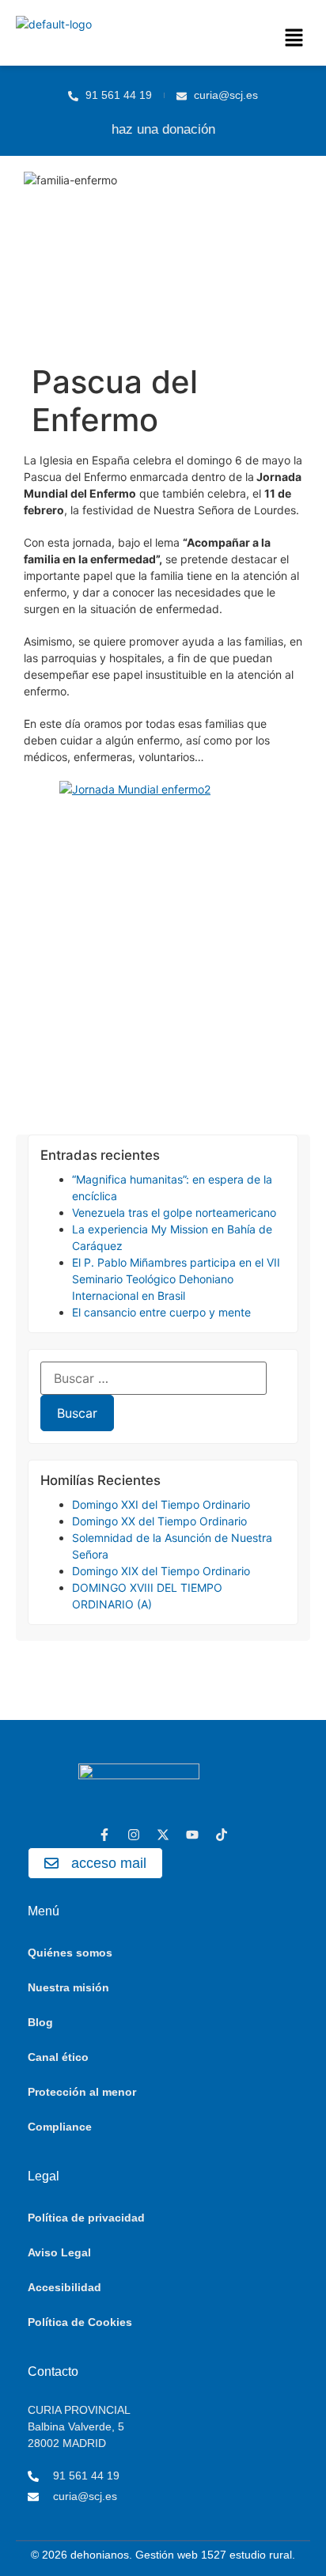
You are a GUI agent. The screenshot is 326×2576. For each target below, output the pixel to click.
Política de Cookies (80, 2322)
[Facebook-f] (104, 1835)
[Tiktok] (222, 1835)
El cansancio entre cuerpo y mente (161, 1312)
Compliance (60, 2127)
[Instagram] (134, 1835)
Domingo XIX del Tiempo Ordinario (161, 1571)
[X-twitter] (163, 1835)
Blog (40, 2022)
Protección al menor (82, 2092)
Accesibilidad (64, 2287)
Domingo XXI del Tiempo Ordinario (161, 1504)
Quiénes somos (70, 1953)
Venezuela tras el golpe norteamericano (174, 1212)
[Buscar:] (154, 1378)
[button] (294, 38)
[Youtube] (192, 1835)
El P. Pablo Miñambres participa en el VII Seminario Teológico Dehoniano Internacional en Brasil (176, 1279)
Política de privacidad (86, 2218)
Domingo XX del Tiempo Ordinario (159, 1521)
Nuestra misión (68, 1987)
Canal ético (58, 2057)
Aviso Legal (59, 2252)
